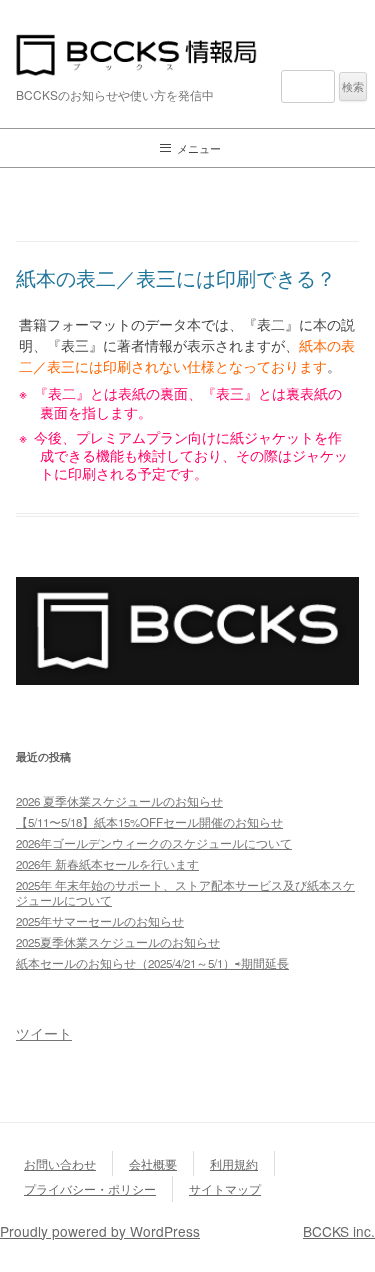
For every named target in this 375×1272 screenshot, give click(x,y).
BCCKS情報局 (187, 55)
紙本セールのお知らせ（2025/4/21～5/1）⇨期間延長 (152, 963)
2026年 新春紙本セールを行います (107, 864)
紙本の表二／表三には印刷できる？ (176, 277)
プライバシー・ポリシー (90, 1188)
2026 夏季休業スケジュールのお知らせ (119, 801)
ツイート (44, 1033)
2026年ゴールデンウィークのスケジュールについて (154, 843)
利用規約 (234, 1163)
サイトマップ (225, 1188)
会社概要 (153, 1163)
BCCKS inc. (339, 1231)
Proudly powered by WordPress (100, 1231)
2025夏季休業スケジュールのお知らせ (118, 942)
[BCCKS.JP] (187, 678)
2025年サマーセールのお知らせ (100, 921)
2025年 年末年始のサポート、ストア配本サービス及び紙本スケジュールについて (185, 892)
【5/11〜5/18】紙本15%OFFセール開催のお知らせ (149, 822)
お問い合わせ (60, 1163)
